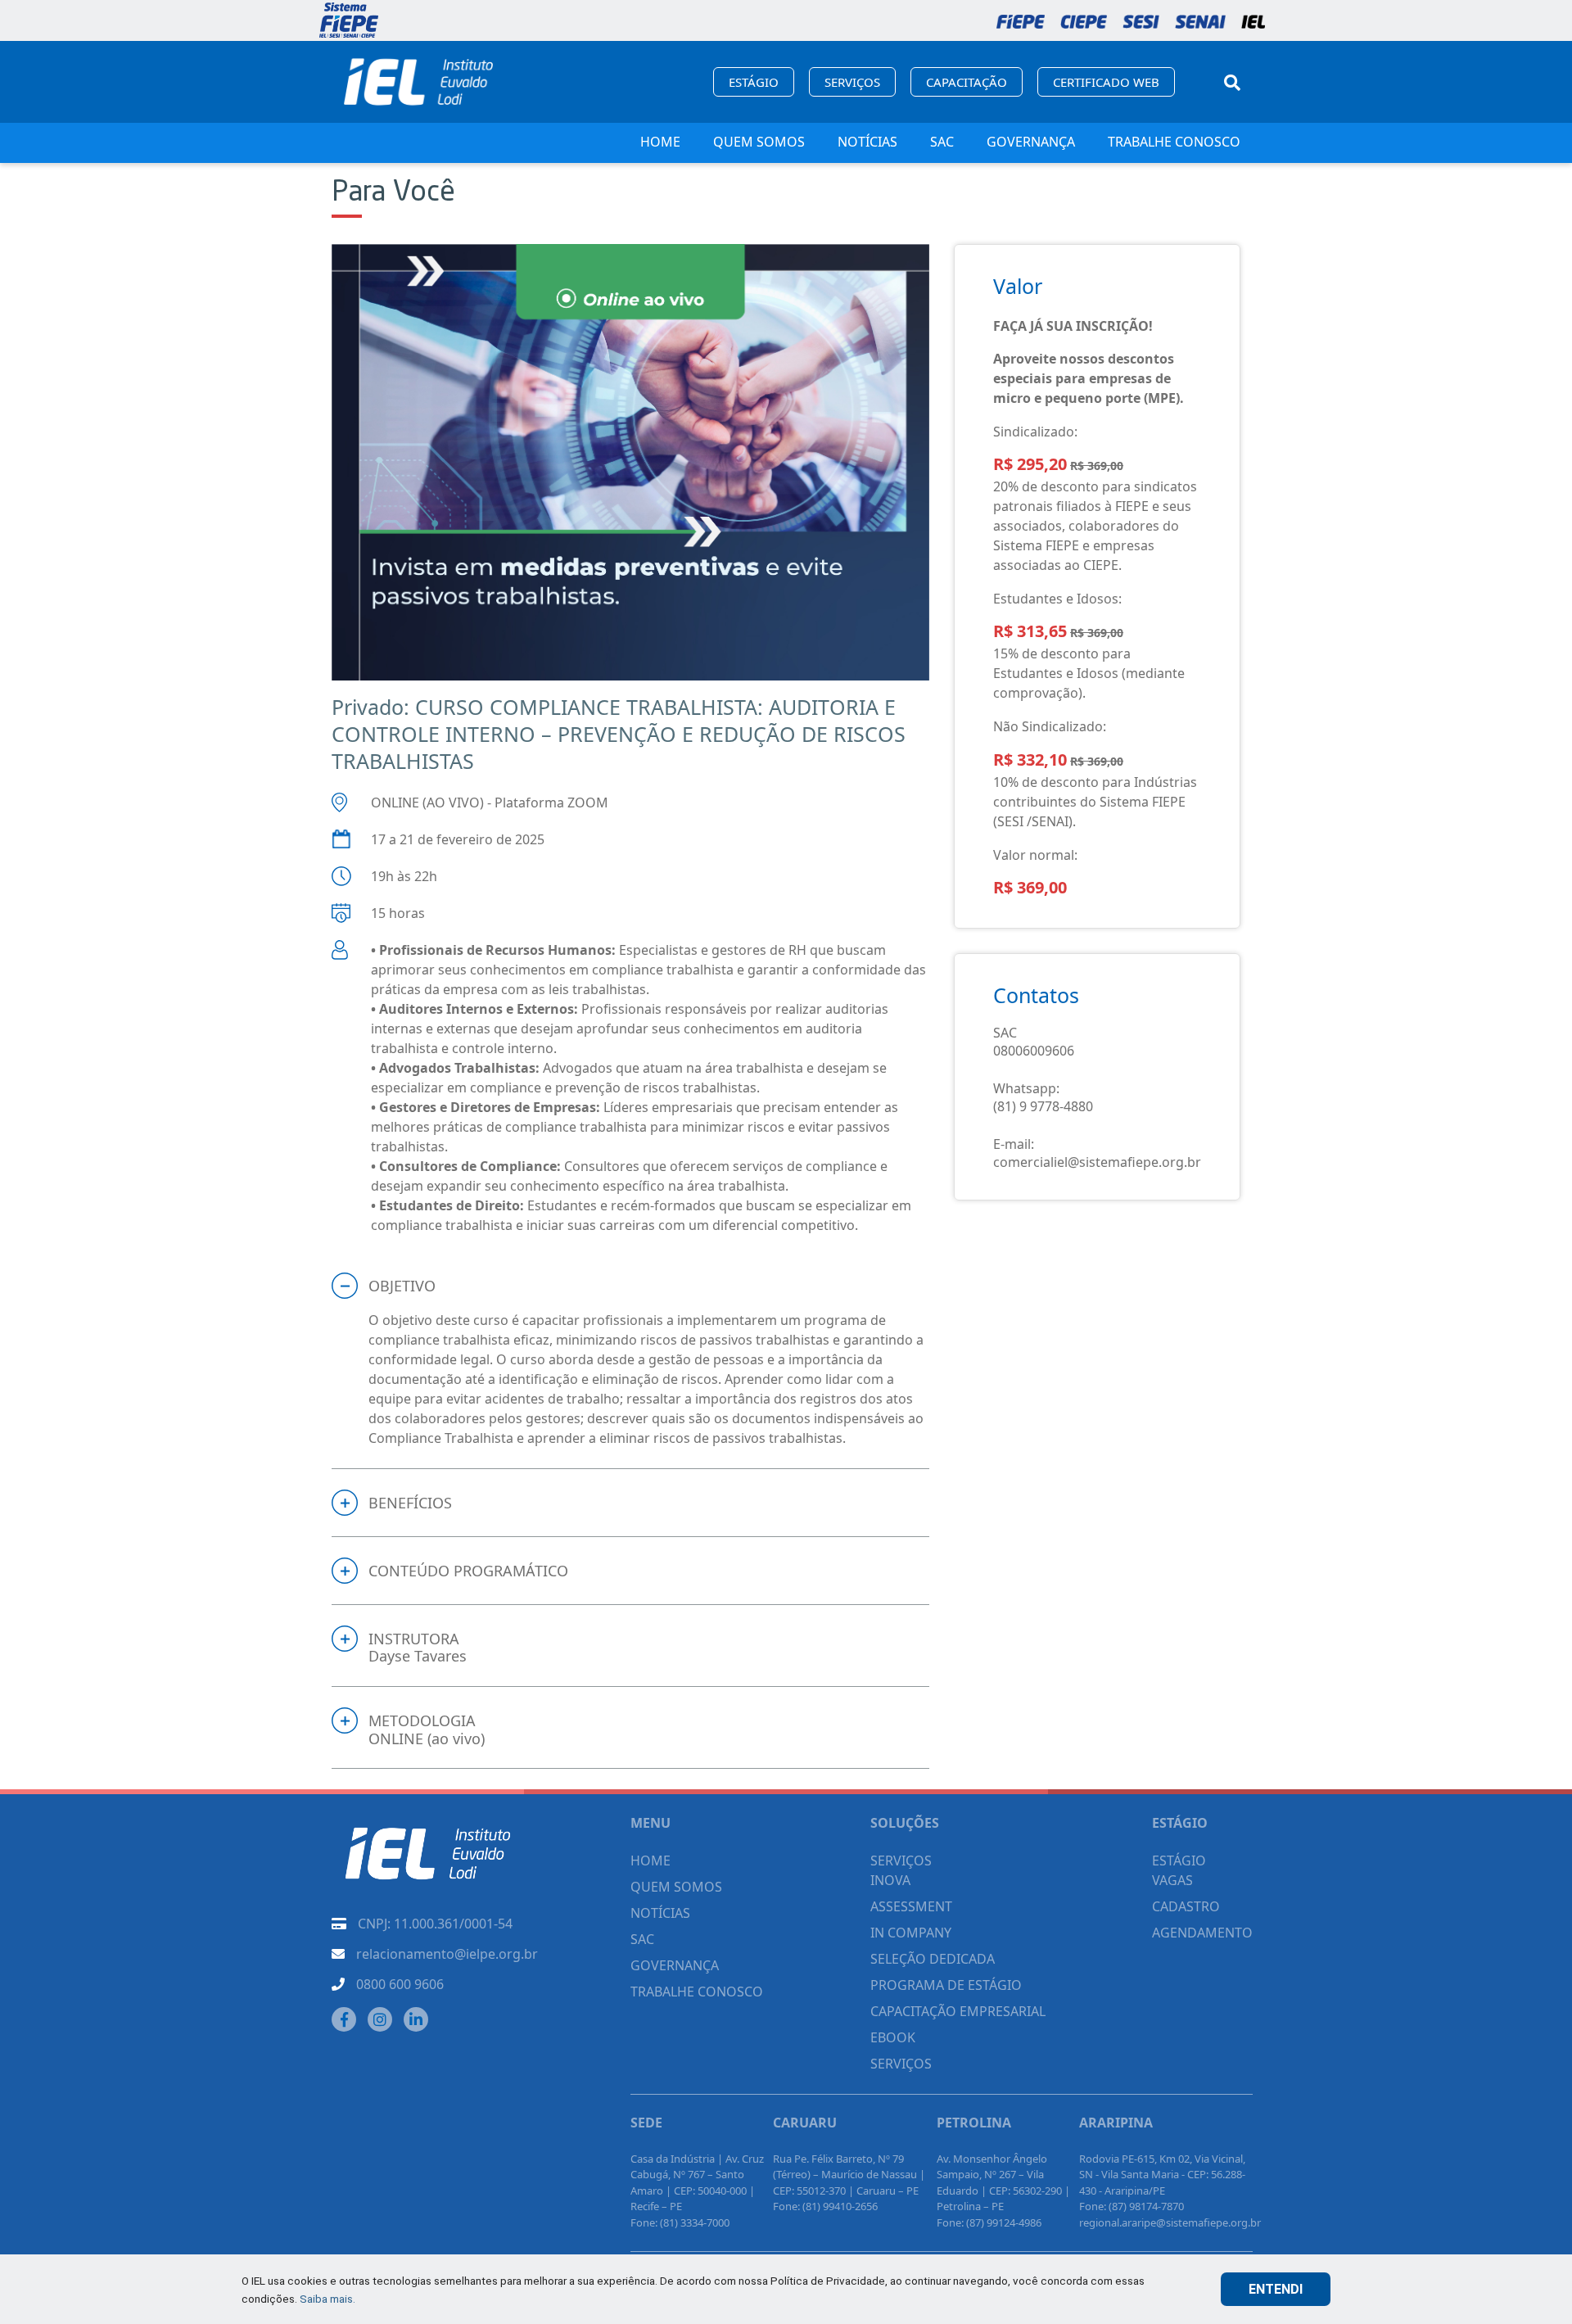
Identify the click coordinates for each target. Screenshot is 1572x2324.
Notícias (867, 142)
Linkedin (416, 2019)
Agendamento (1202, 1933)
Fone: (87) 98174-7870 (1132, 2206)
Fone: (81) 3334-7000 (680, 2222)
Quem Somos (759, 142)
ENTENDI (1276, 2289)
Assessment (911, 1906)
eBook (893, 2037)
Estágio (754, 82)
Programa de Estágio (946, 1985)
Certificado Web (1106, 82)
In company (911, 1933)
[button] (630, 1286)
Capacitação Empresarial (958, 2011)
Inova (890, 1880)
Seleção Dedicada (933, 1959)
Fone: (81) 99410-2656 (825, 2206)
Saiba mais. (327, 2299)
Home (660, 142)
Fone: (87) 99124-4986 (989, 2222)
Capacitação (967, 82)
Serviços (852, 82)
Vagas (1172, 1880)
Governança (1031, 142)
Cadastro (1186, 1906)
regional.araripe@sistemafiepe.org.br (1170, 2222)
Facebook (344, 2019)
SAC (942, 142)
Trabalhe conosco (1174, 142)
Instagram (380, 2019)
